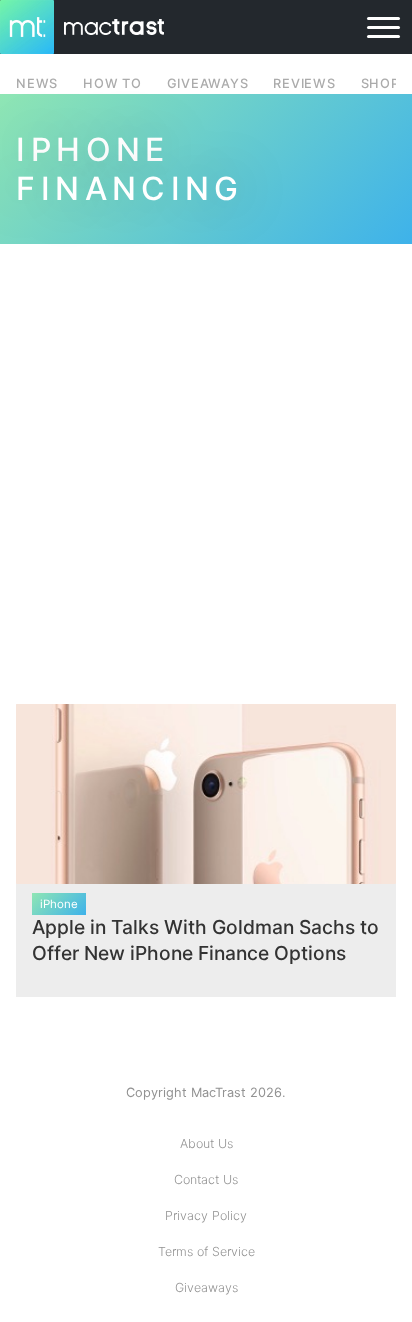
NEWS (37, 83)
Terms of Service (206, 1251)
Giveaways (206, 1287)
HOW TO (112, 83)
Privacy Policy (206, 1215)
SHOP (380, 83)
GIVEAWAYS (208, 83)
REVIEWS (304, 83)
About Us (206, 1143)
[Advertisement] (206, 462)
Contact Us (206, 1179)
